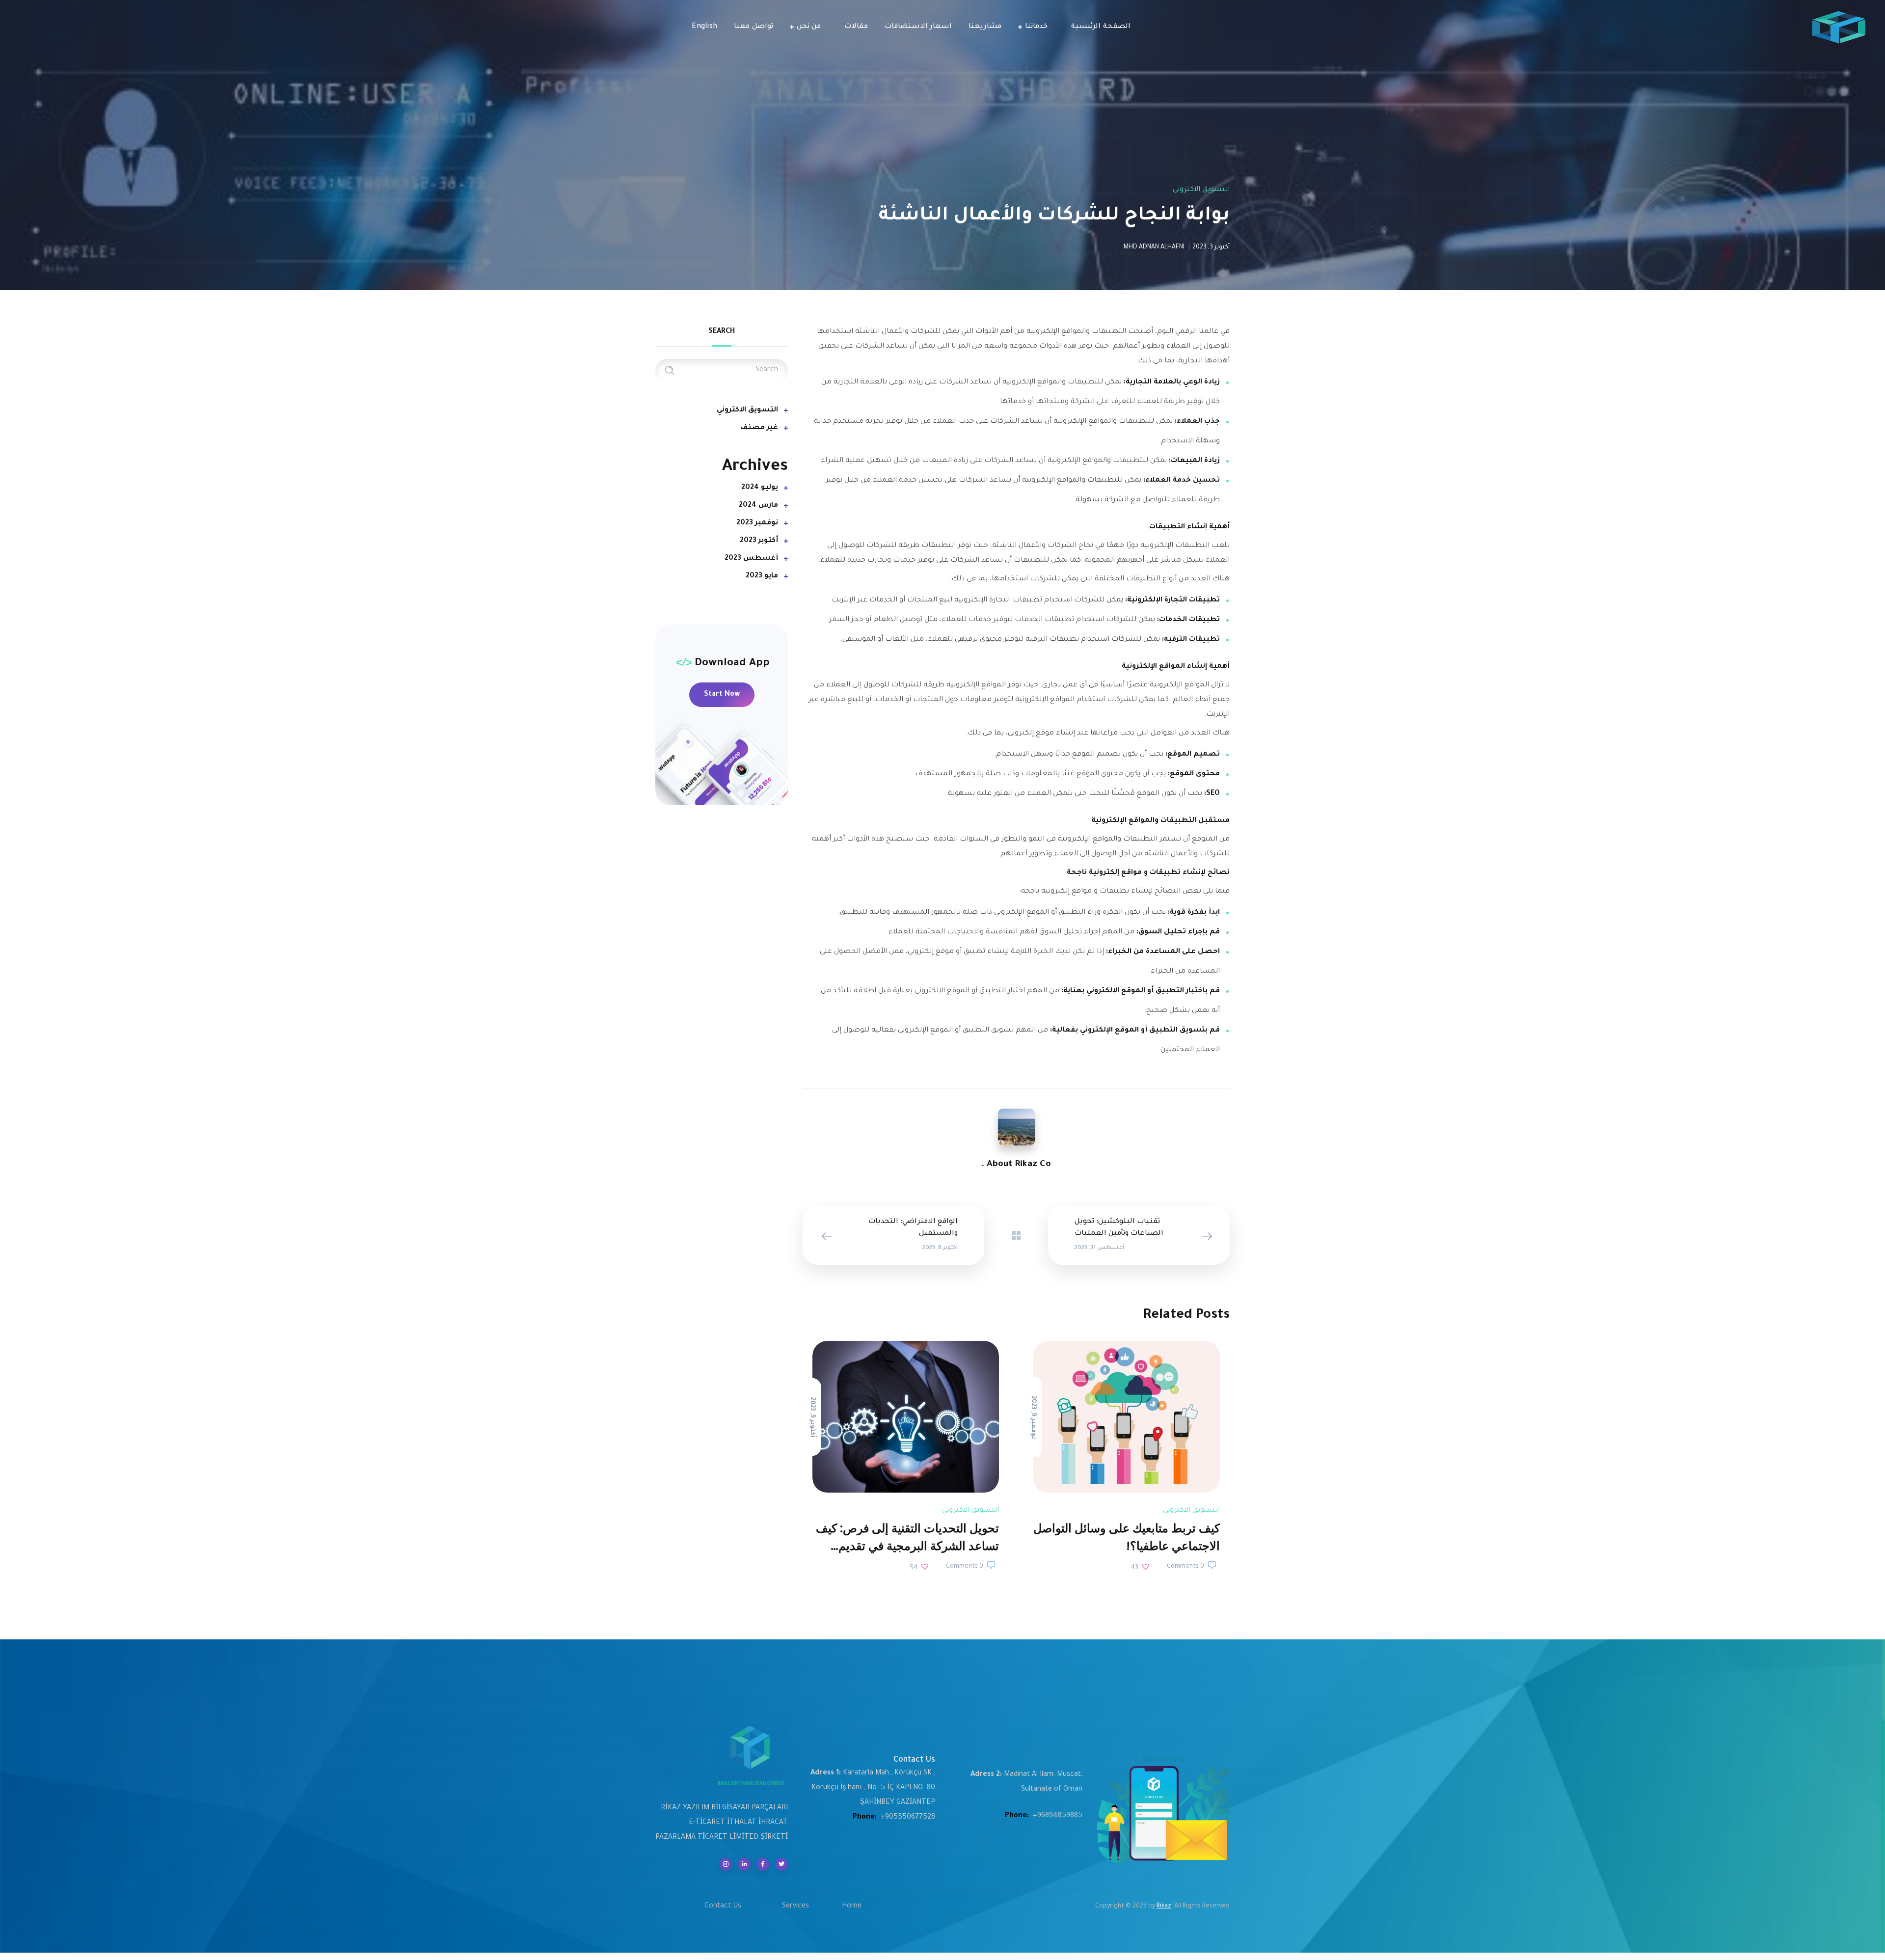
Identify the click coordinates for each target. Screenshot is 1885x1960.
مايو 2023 (762, 576)
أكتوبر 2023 (759, 541)
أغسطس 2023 (751, 559)
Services (795, 1906)
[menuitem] (704, 27)
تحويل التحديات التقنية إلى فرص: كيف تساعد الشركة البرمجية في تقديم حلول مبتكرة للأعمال (907, 1546)
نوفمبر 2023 (757, 523)
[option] (1127, 1458)
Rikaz (1164, 1906)
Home (852, 1906)
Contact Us (723, 1906)
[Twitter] (781, 1864)
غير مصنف (759, 428)
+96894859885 (1058, 1816)
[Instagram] (726, 1864)
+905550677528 (908, 1818)
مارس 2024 (758, 506)
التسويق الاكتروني (1201, 190)
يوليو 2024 (760, 488)
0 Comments (1185, 1567)
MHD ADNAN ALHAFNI (1154, 247)
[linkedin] (744, 1864)
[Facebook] (763, 1864)
